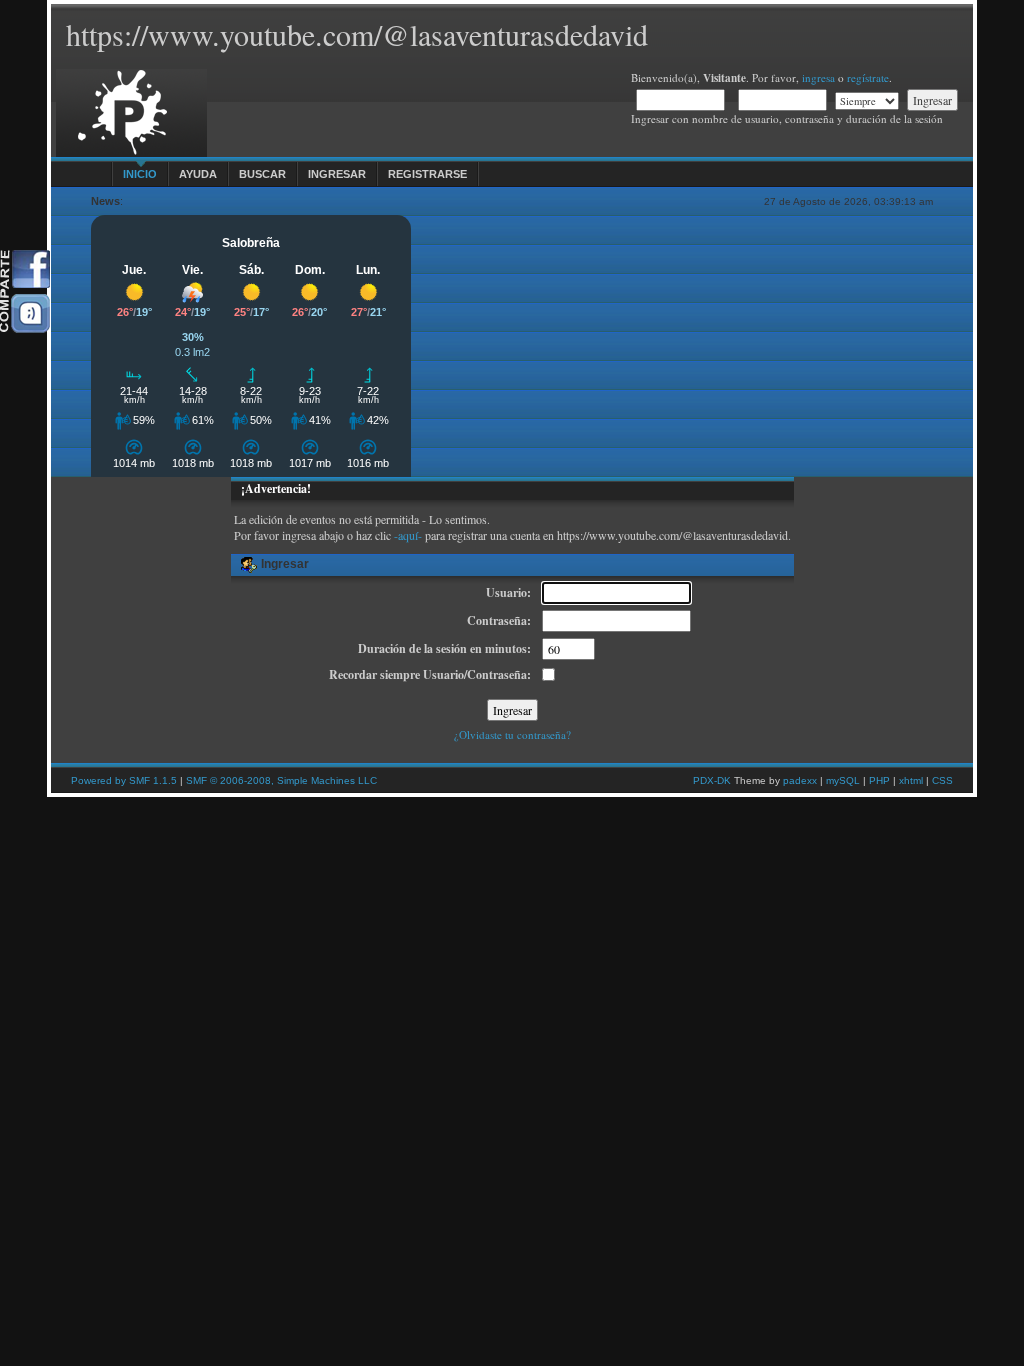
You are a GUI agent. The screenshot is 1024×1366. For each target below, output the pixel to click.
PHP (879, 780)
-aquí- (408, 535)
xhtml (911, 780)
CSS (942, 780)
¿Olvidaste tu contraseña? (512, 734)
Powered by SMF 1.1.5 (124, 780)
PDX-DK (712, 780)
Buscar (262, 174)
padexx (800, 780)
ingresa (818, 77)
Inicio (140, 174)
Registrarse (427, 174)
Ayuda (198, 174)
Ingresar (337, 174)
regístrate (868, 77)
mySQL (843, 780)
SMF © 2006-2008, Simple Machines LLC (281, 780)
